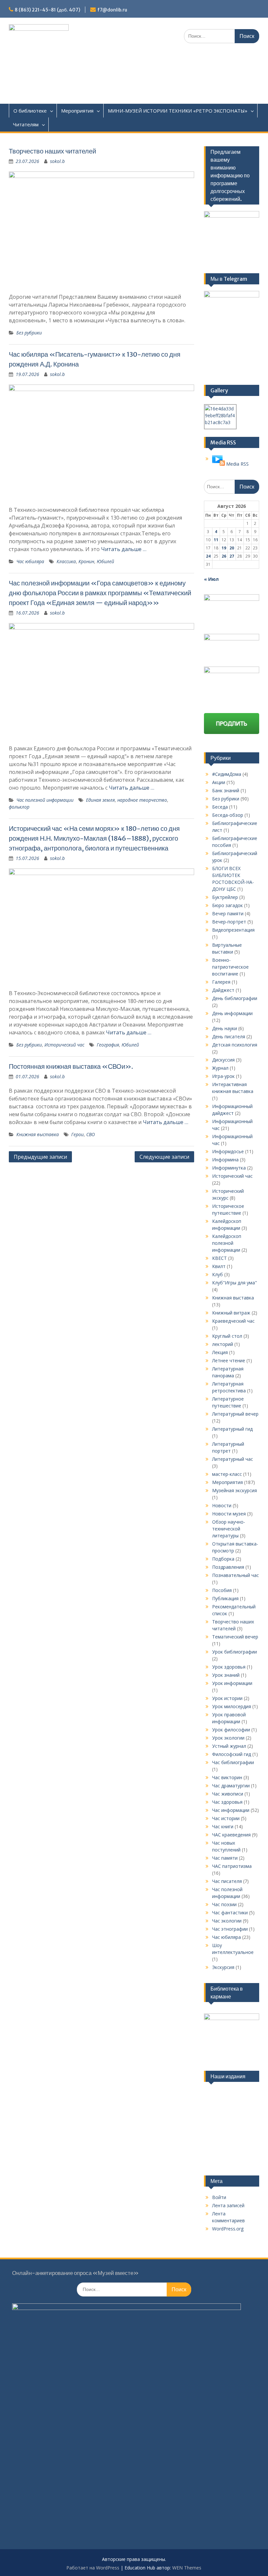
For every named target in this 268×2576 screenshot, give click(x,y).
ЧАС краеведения (231, 1835)
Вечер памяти (228, 913)
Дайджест (223, 990)
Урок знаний (226, 1675)
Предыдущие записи (40, 1157)
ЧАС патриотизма (232, 1866)
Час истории (226, 1818)
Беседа (220, 807)
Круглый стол (227, 1336)
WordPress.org (228, 2229)
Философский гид (232, 1754)
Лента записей (228, 2205)
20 (232, 548)
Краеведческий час (233, 1321)
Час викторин (227, 1777)
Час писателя (227, 1881)
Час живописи (228, 1794)
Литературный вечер (235, 1414)
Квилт (219, 1266)
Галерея (221, 982)
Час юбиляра (30, 561)
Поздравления (228, 1567)
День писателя (229, 1037)
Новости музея (229, 1514)
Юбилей (105, 561)
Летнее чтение (229, 1360)
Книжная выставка (38, 1134)
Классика (66, 561)
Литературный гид (232, 1429)
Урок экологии (228, 1738)
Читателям (26, 124)
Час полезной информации (45, 800)
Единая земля (100, 800)
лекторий (223, 1344)
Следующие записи (164, 1157)
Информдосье (228, 1151)
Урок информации (232, 1683)
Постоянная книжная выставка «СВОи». (71, 1066)
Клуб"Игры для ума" (234, 1283)
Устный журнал (229, 1746)
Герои (77, 1134)
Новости (222, 1505)
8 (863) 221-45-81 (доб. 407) (47, 10)
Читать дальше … (124, 549)
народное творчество (142, 800)
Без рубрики (29, 333)
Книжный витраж (231, 1313)
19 (224, 548)
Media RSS (237, 464)
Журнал (220, 1068)
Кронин (86, 561)
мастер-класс (227, 1474)
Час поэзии (224, 1904)
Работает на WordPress (93, 2568)
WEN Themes (187, 2568)
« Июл (211, 579)
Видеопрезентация (233, 930)
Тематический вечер (235, 1637)
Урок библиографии (234, 1652)
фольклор (19, 807)
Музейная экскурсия (234, 1490)
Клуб (218, 1274)
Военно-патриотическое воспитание (230, 967)
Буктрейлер (225, 897)
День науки (225, 1028)
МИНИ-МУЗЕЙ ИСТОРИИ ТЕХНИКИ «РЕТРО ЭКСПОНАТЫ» (178, 111)
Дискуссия (223, 1060)
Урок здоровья (229, 1667)
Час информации (231, 1810)
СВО (91, 1134)
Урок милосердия (232, 1706)
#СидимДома (227, 774)
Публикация (225, 1598)
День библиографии (235, 998)
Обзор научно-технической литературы (229, 1529)
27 (232, 556)
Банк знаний (226, 790)
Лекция (220, 1352)
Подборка (223, 1559)
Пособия (222, 1590)
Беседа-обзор (228, 815)
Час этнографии (230, 1929)
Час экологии (227, 1921)
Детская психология (235, 1045)
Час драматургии (231, 1786)
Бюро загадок (227, 905)
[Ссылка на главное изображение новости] (218, 464)
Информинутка (229, 1168)
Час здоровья (227, 1802)
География (108, 1045)
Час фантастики (230, 1913)
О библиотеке (30, 111)
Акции (219, 782)
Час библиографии (233, 1762)
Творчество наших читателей (52, 151)
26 (224, 556)
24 (208, 556)
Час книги (223, 1826)
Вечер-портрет (229, 922)
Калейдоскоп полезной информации (227, 1243)
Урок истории (227, 1698)
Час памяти (225, 1858)
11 (216, 540)
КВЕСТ (219, 1258)
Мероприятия (77, 111)
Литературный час (233, 1459)
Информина (225, 1160)
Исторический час (64, 1045)
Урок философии (231, 1730)
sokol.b (57, 161)
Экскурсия (223, 1967)
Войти (219, 2197)
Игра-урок (223, 1076)
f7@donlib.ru (112, 10)
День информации (232, 1013)
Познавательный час (235, 1575)
